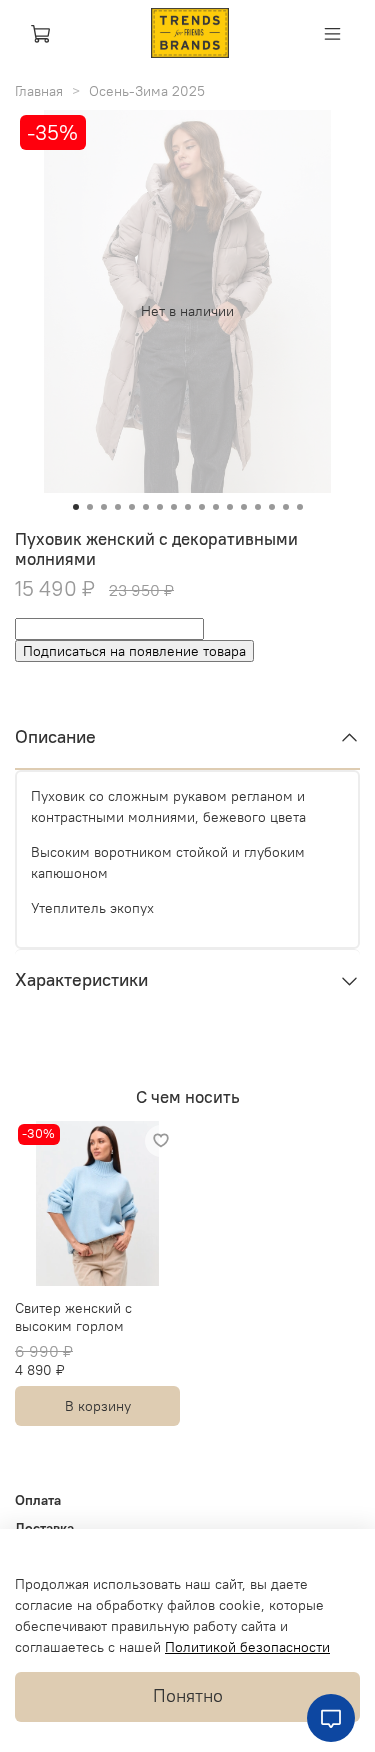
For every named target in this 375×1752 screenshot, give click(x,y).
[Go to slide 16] (286, 507)
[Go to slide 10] (202, 507)
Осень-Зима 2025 (147, 91)
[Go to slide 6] (146, 507)
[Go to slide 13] (244, 507)
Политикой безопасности (247, 1647)
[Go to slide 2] (90, 507)
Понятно (188, 1696)
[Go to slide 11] (216, 507)
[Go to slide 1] (76, 507)
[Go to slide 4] (118, 507)
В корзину (98, 1406)
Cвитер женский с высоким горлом (73, 1317)
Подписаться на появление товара (134, 651)
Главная (39, 91)
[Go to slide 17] (300, 507)
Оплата (38, 1500)
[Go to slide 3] (104, 507)
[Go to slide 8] (174, 507)
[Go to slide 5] (132, 507)
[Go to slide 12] (230, 507)
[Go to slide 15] (272, 507)
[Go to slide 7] (160, 507)
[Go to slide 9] (188, 507)
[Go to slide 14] (258, 507)
